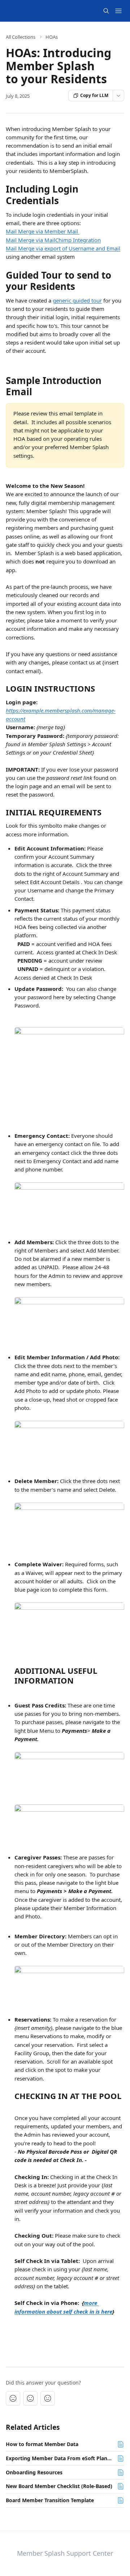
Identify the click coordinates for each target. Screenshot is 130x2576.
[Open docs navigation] (118, 11)
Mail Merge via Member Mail (43, 231)
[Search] (106, 11)
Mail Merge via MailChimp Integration (53, 240)
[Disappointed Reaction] (13, 2398)
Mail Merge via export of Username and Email (63, 248)
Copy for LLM (94, 95)
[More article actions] (118, 96)
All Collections (21, 37)
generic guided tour (77, 300)
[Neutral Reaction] (30, 2398)
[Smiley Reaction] (48, 2398)
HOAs (52, 37)
